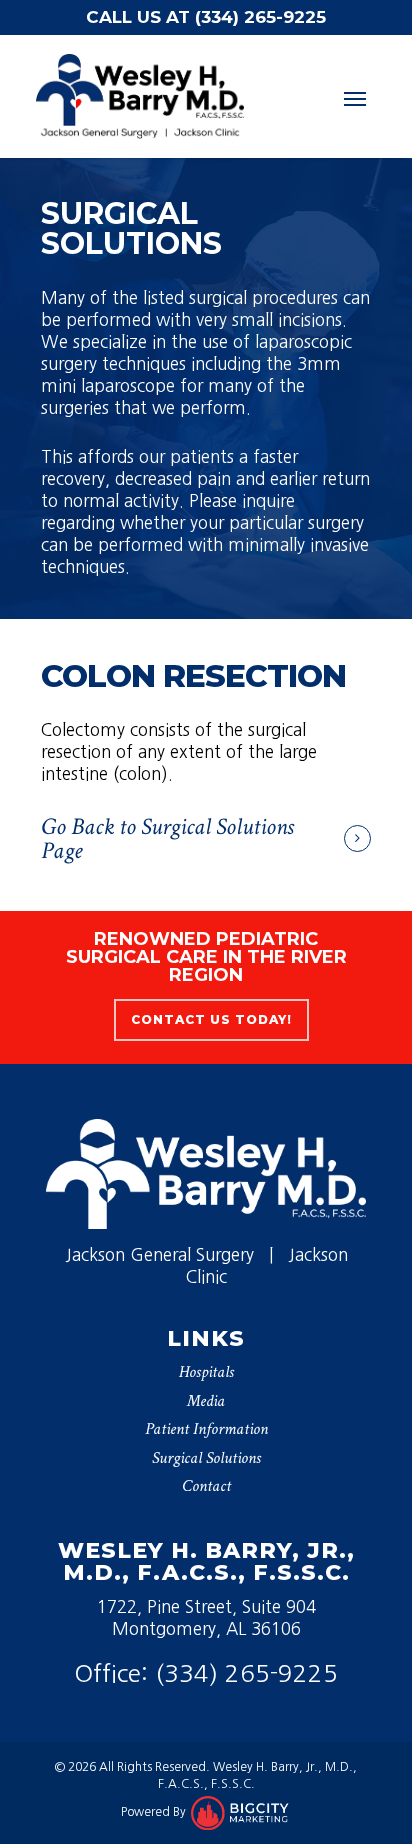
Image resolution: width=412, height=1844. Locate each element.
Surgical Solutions (206, 1458)
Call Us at (206, 17)
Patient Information (206, 1429)
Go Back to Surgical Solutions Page (167, 839)
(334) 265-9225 (246, 1673)
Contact (206, 1486)
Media (206, 1401)
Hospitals (206, 1372)
